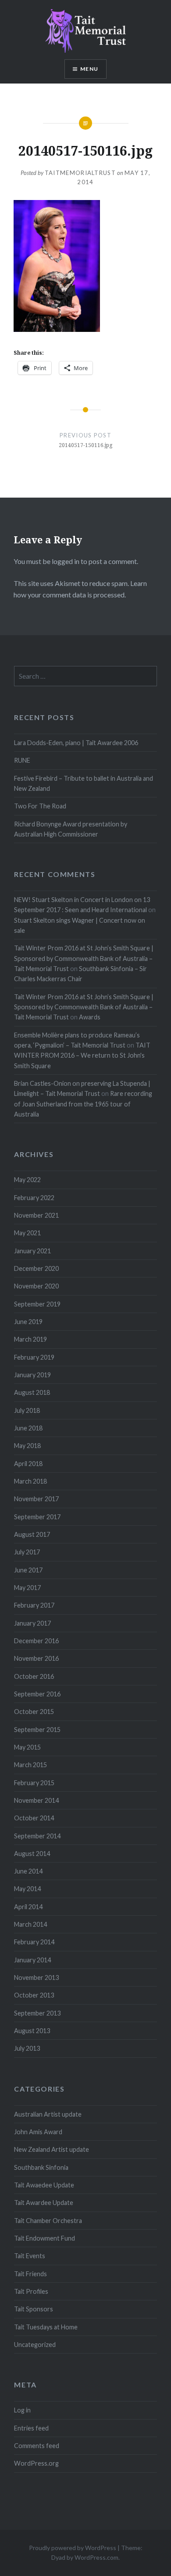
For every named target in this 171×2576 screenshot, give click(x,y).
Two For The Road (40, 806)
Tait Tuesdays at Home (46, 2327)
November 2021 (36, 1215)
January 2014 (32, 1960)
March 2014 (30, 1924)
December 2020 (36, 1268)
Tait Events (30, 2256)
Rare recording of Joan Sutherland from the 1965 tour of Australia (83, 1104)
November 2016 (36, 1658)
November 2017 (36, 1499)
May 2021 (27, 1233)
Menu (89, 69)
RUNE (22, 760)
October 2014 (34, 1818)
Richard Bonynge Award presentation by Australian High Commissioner (71, 829)
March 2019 (30, 1339)
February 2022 (34, 1198)
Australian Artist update (48, 2114)
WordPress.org (36, 2463)
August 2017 (32, 1534)
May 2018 (27, 1446)
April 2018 (28, 1464)
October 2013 (34, 1995)
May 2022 (27, 1180)
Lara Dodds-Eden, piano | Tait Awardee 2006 (76, 743)
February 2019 (34, 1357)
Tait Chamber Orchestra (48, 2221)
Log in (22, 2410)
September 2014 (37, 1836)
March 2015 (30, 1765)
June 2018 (28, 1428)
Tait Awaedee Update (44, 2185)
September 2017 (37, 1517)
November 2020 (36, 1286)
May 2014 (27, 1889)
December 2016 (36, 1641)
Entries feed (31, 2428)
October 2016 (34, 1676)
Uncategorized (35, 2345)
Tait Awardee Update (44, 2203)
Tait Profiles (31, 2291)
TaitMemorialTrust (80, 173)
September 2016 (37, 1694)
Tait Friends (30, 2274)
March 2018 (30, 1481)
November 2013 (36, 1977)
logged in (66, 561)
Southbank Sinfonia (41, 2167)
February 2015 (34, 1783)
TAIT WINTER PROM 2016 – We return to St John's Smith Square (82, 1055)
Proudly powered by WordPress (73, 2548)
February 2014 (34, 1942)
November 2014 (36, 1800)
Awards (90, 1017)
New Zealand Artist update (52, 2149)
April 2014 (28, 1907)
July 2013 (27, 2048)
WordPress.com (96, 2557)
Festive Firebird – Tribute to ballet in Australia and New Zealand (84, 783)
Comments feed (37, 2446)
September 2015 (37, 1730)
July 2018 (27, 1410)
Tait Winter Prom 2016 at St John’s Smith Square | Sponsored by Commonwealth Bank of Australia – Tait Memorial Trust (84, 958)
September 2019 (37, 1304)
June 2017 (28, 1570)
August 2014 (32, 1854)
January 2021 (32, 1251)
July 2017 (27, 1552)
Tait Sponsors (34, 2309)
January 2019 (32, 1375)
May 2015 (27, 1747)
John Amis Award (38, 2132)
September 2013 (37, 2013)
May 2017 (27, 1588)
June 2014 (28, 1871)
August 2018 (32, 1392)
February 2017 (34, 1605)
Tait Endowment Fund (45, 2238)
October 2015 (34, 1712)
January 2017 (32, 1623)
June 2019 (28, 1322)
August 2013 (32, 2031)
